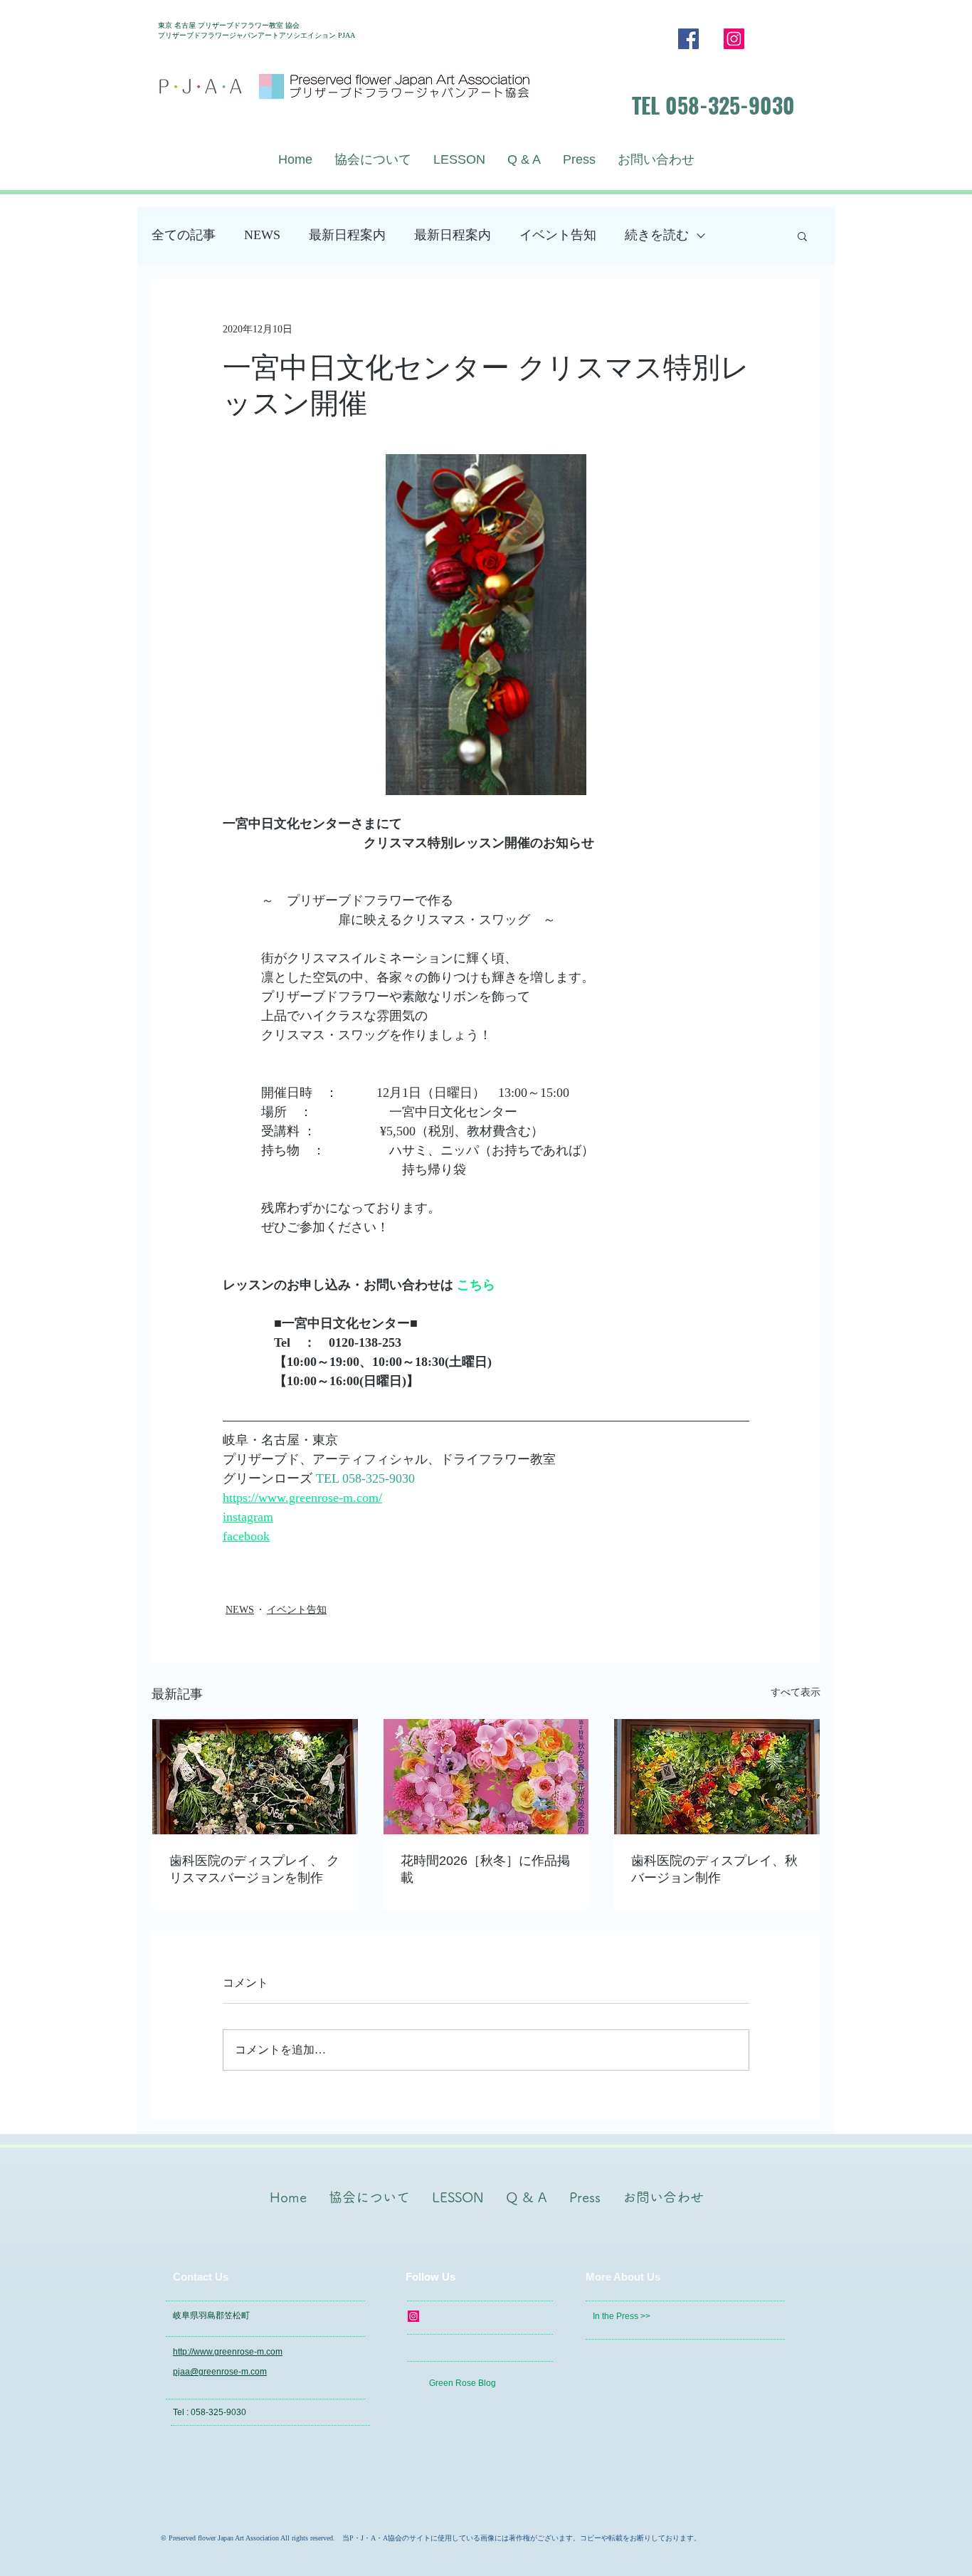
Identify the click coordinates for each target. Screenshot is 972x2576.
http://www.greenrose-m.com (228, 2352)
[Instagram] (734, 39)
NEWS (262, 235)
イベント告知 (558, 235)
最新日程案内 (347, 235)
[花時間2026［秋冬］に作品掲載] (486, 1777)
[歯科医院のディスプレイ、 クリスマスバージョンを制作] (255, 1777)
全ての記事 (184, 235)
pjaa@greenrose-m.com (220, 2372)
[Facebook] (688, 39)
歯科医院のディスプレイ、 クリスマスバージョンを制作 (254, 1869)
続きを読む (657, 235)
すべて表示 (796, 1692)
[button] (802, 236)
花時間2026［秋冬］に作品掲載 (485, 1869)
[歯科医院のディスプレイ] (717, 1777)
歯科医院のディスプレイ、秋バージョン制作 (714, 1869)
